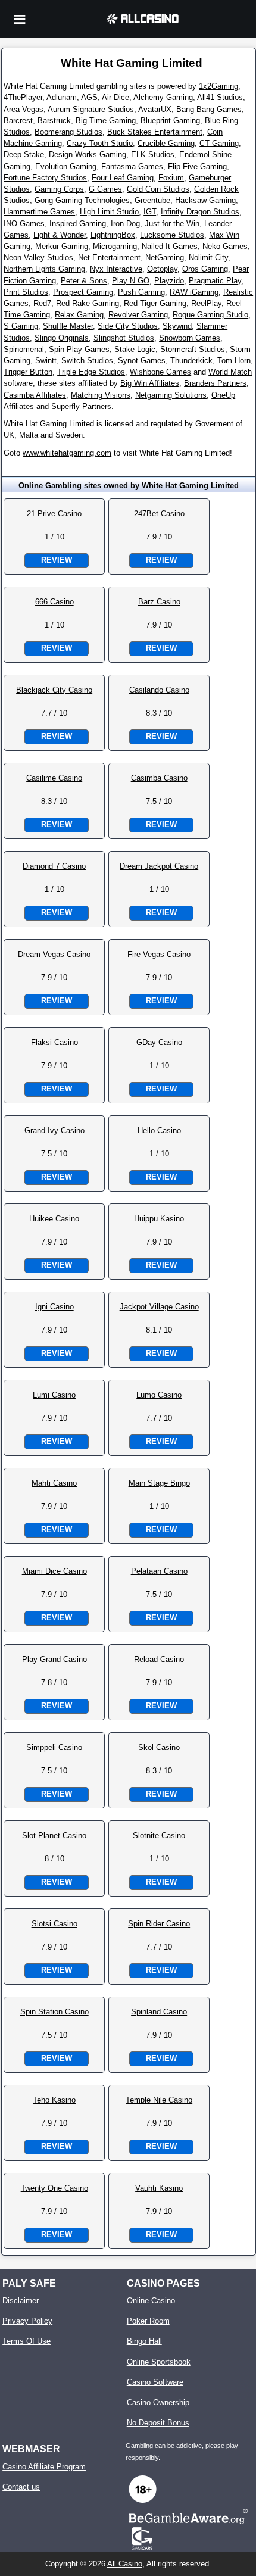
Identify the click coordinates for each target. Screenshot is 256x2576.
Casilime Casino (54, 778)
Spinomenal (24, 349)
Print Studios (26, 292)
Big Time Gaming (106, 121)
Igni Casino (54, 1307)
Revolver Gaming (138, 315)
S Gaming (21, 326)
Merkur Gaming (62, 246)
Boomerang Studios (68, 132)
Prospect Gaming (83, 292)
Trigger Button (28, 372)
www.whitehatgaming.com (67, 453)
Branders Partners (215, 383)
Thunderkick (191, 361)
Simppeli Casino (54, 1747)
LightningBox (113, 235)
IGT (150, 212)
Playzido (169, 281)
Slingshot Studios (124, 338)
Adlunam (62, 97)
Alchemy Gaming (163, 97)
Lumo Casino (159, 1395)
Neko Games (225, 246)
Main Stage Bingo (159, 1483)
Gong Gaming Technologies (82, 200)
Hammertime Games (39, 212)
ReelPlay (206, 303)
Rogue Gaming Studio (210, 315)
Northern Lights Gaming (44, 269)
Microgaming (115, 246)
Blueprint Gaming (170, 121)
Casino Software (155, 2382)
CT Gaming (219, 143)
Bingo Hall (144, 2341)
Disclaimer (21, 2301)
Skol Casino (159, 1747)
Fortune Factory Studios (45, 178)
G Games (105, 189)
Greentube (152, 200)
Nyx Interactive (116, 269)
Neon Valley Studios (38, 258)
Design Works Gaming (88, 155)
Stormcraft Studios (193, 349)
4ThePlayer (23, 97)
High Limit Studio (109, 212)
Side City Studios (128, 326)
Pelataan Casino (159, 1571)
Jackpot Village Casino (159, 1307)
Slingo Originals (62, 338)
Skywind (177, 326)
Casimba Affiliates (35, 395)
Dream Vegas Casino (54, 954)
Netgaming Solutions (171, 395)
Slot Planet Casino (54, 1836)
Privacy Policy (27, 2321)
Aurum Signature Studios (91, 109)
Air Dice (115, 97)
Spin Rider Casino (159, 1924)
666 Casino (54, 602)
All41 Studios (220, 97)
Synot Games (142, 361)
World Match (230, 372)
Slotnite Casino (159, 1836)
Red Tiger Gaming (155, 303)
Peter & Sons (84, 281)
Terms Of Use (26, 2341)
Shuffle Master (68, 326)
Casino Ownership (158, 2402)
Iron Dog (125, 224)
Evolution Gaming (66, 166)
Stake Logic (135, 349)
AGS (89, 97)
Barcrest (18, 121)
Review (57, 560)
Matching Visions (101, 395)
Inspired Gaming (78, 224)
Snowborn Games (190, 338)
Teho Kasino (54, 2100)
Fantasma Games (132, 166)
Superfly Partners (81, 406)
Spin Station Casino (54, 2012)
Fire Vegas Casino (159, 954)
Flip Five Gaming (197, 166)
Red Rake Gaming (88, 303)
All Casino (125, 2564)
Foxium (171, 178)
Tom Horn (234, 361)
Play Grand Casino (54, 1659)
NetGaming (165, 258)
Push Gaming (141, 292)
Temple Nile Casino (159, 2100)
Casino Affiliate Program (44, 2467)
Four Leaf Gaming (123, 178)
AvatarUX (155, 109)
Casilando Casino (159, 690)
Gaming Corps (59, 189)
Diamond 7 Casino (54, 866)
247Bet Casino (159, 514)
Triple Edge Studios (91, 372)
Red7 (42, 303)
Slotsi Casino (54, 1924)
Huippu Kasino (159, 1219)
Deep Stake (24, 155)
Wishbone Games (160, 372)
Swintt (46, 361)
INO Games (24, 224)
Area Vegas (24, 109)
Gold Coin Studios (158, 189)
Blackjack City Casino (54, 690)
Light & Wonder (60, 235)
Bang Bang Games (209, 109)
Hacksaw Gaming (205, 200)
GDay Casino (159, 1042)
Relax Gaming (79, 315)
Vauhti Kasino (159, 2188)
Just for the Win (172, 224)
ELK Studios (153, 155)
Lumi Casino (54, 1395)
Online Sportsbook (159, 2362)
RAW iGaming (194, 292)
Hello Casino (159, 1130)
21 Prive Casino (54, 514)
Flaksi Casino (54, 1042)
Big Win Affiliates (150, 383)
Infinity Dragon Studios (200, 212)
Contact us (21, 2487)
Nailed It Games (170, 246)
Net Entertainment (109, 258)
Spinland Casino (159, 2012)
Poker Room (148, 2321)
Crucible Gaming (166, 143)
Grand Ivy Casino (54, 1130)
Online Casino (151, 2301)
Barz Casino (159, 602)
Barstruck (54, 121)
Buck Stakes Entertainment (155, 132)
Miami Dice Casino (54, 1571)
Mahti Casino (54, 1483)
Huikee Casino (54, 1219)
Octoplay (162, 269)
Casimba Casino (159, 778)
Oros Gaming (205, 269)
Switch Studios (87, 361)
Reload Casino (159, 1659)
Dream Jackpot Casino (159, 866)
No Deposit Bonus (158, 2423)
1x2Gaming (218, 86)
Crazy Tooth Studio (100, 143)
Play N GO (131, 281)
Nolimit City (208, 258)
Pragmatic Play (215, 281)
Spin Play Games (79, 349)
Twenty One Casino (54, 2188)
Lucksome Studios (172, 235)
